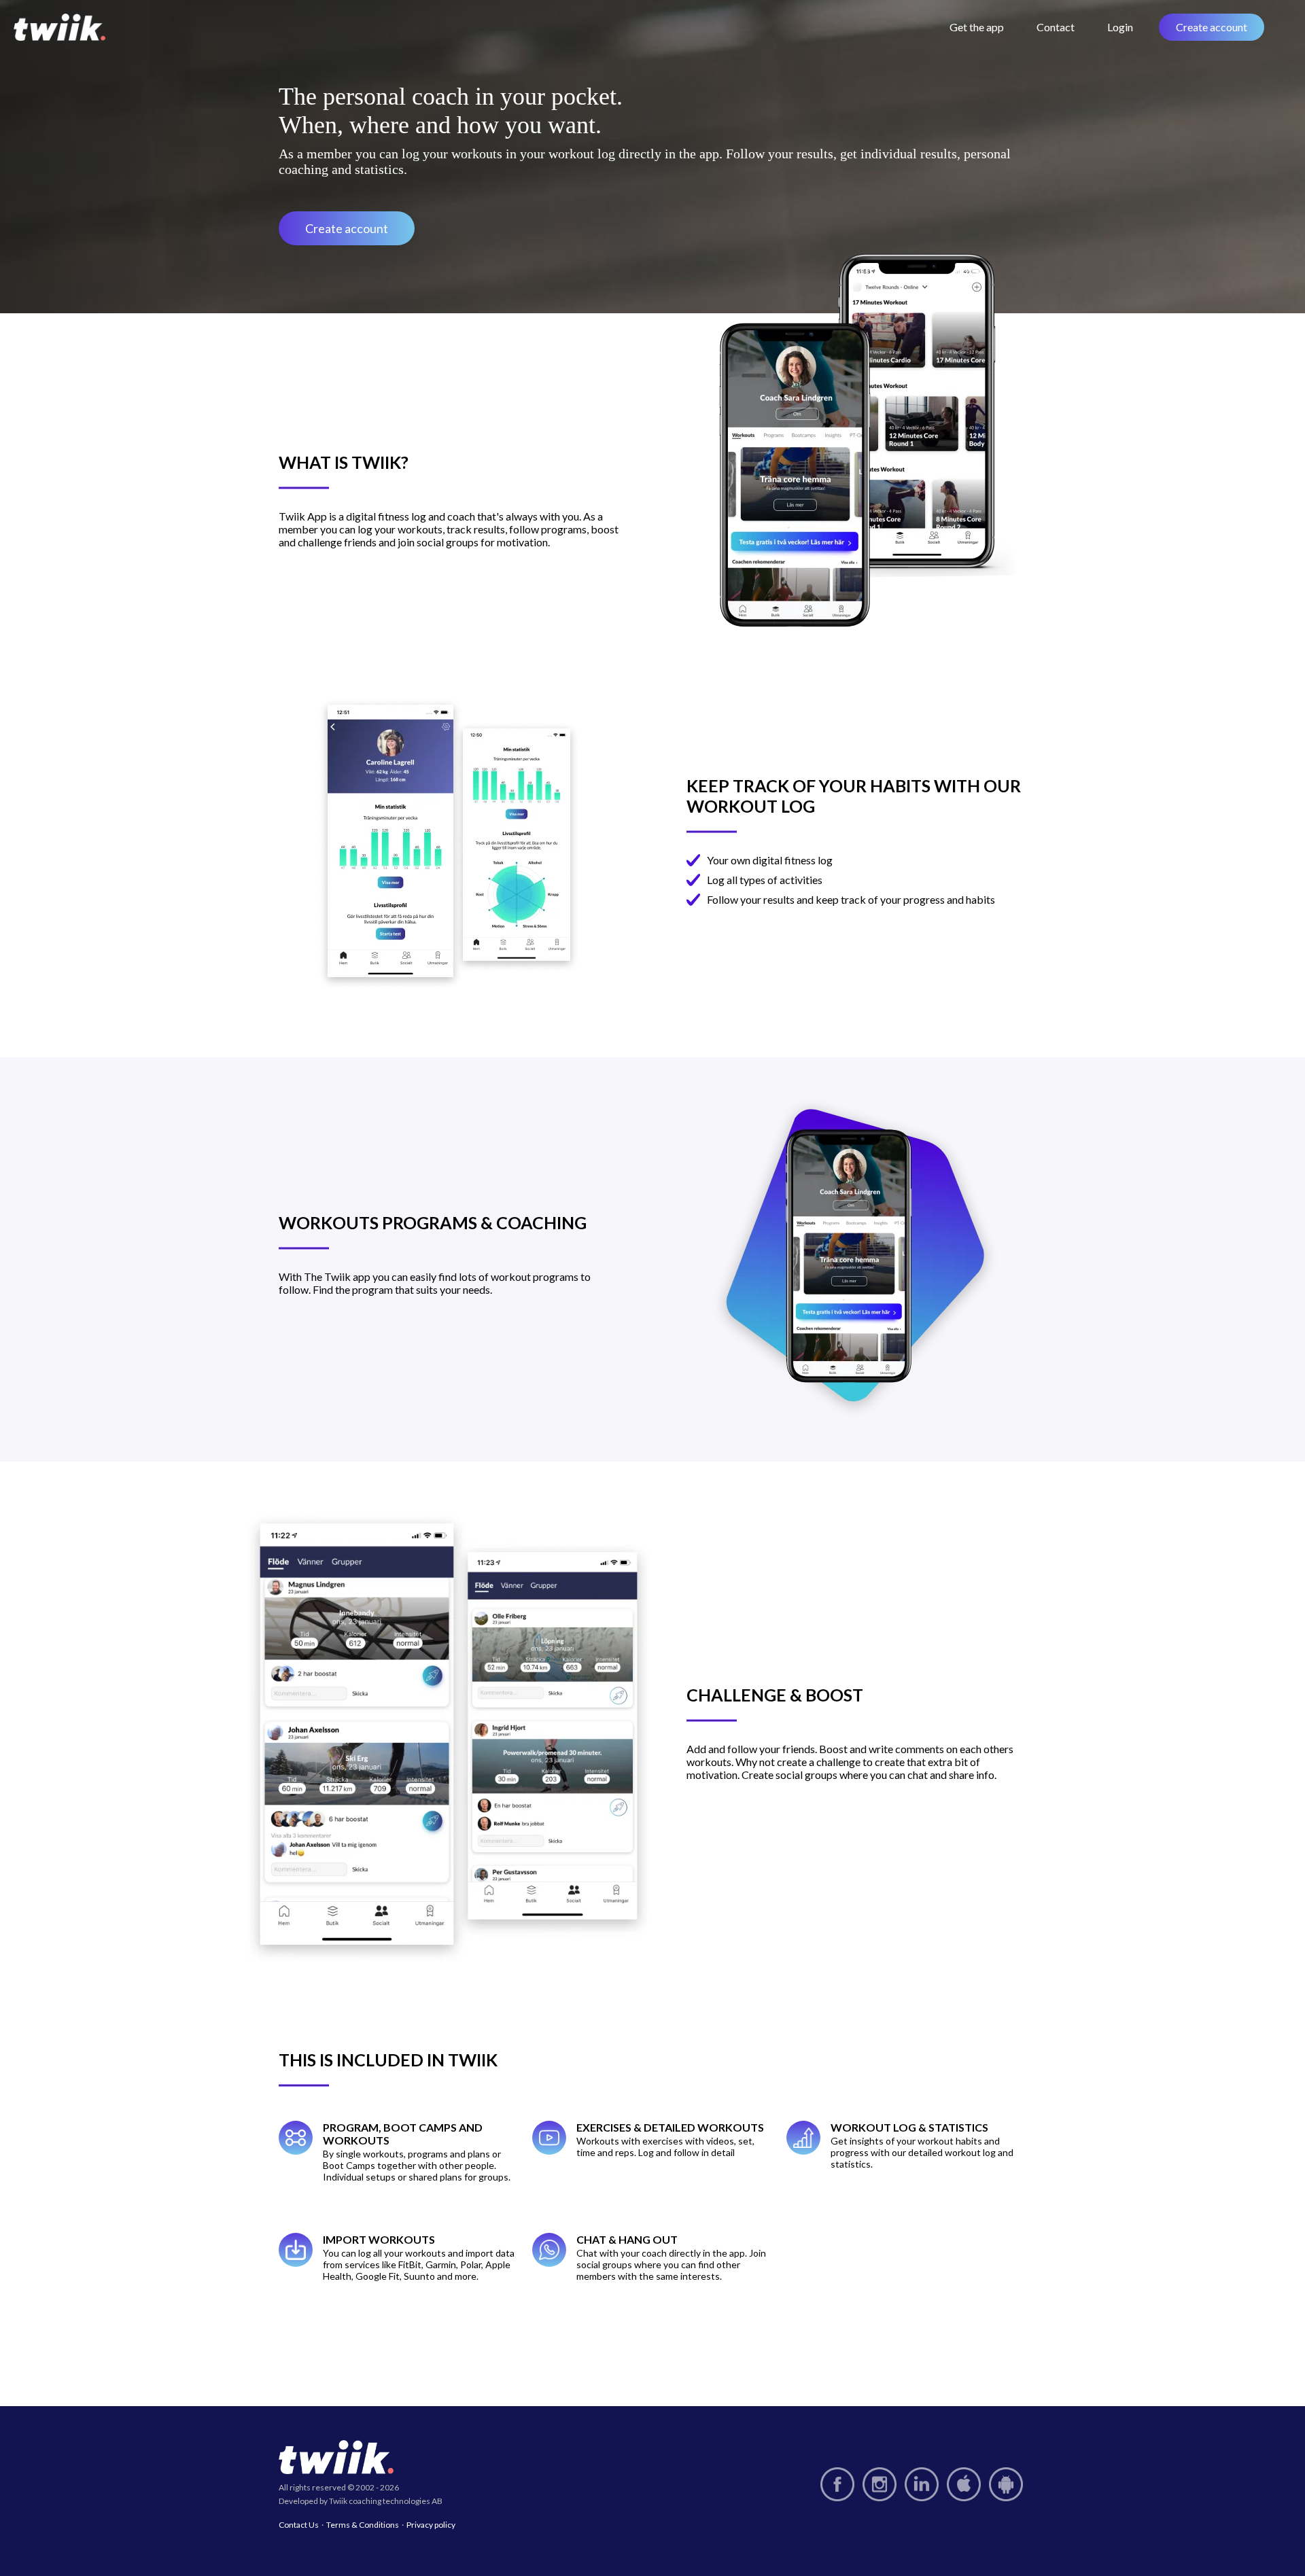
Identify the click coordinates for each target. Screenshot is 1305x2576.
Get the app (977, 27)
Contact (1056, 27)
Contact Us (299, 2525)
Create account (1212, 27)
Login (1120, 27)
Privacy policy (431, 2525)
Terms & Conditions (363, 2525)
